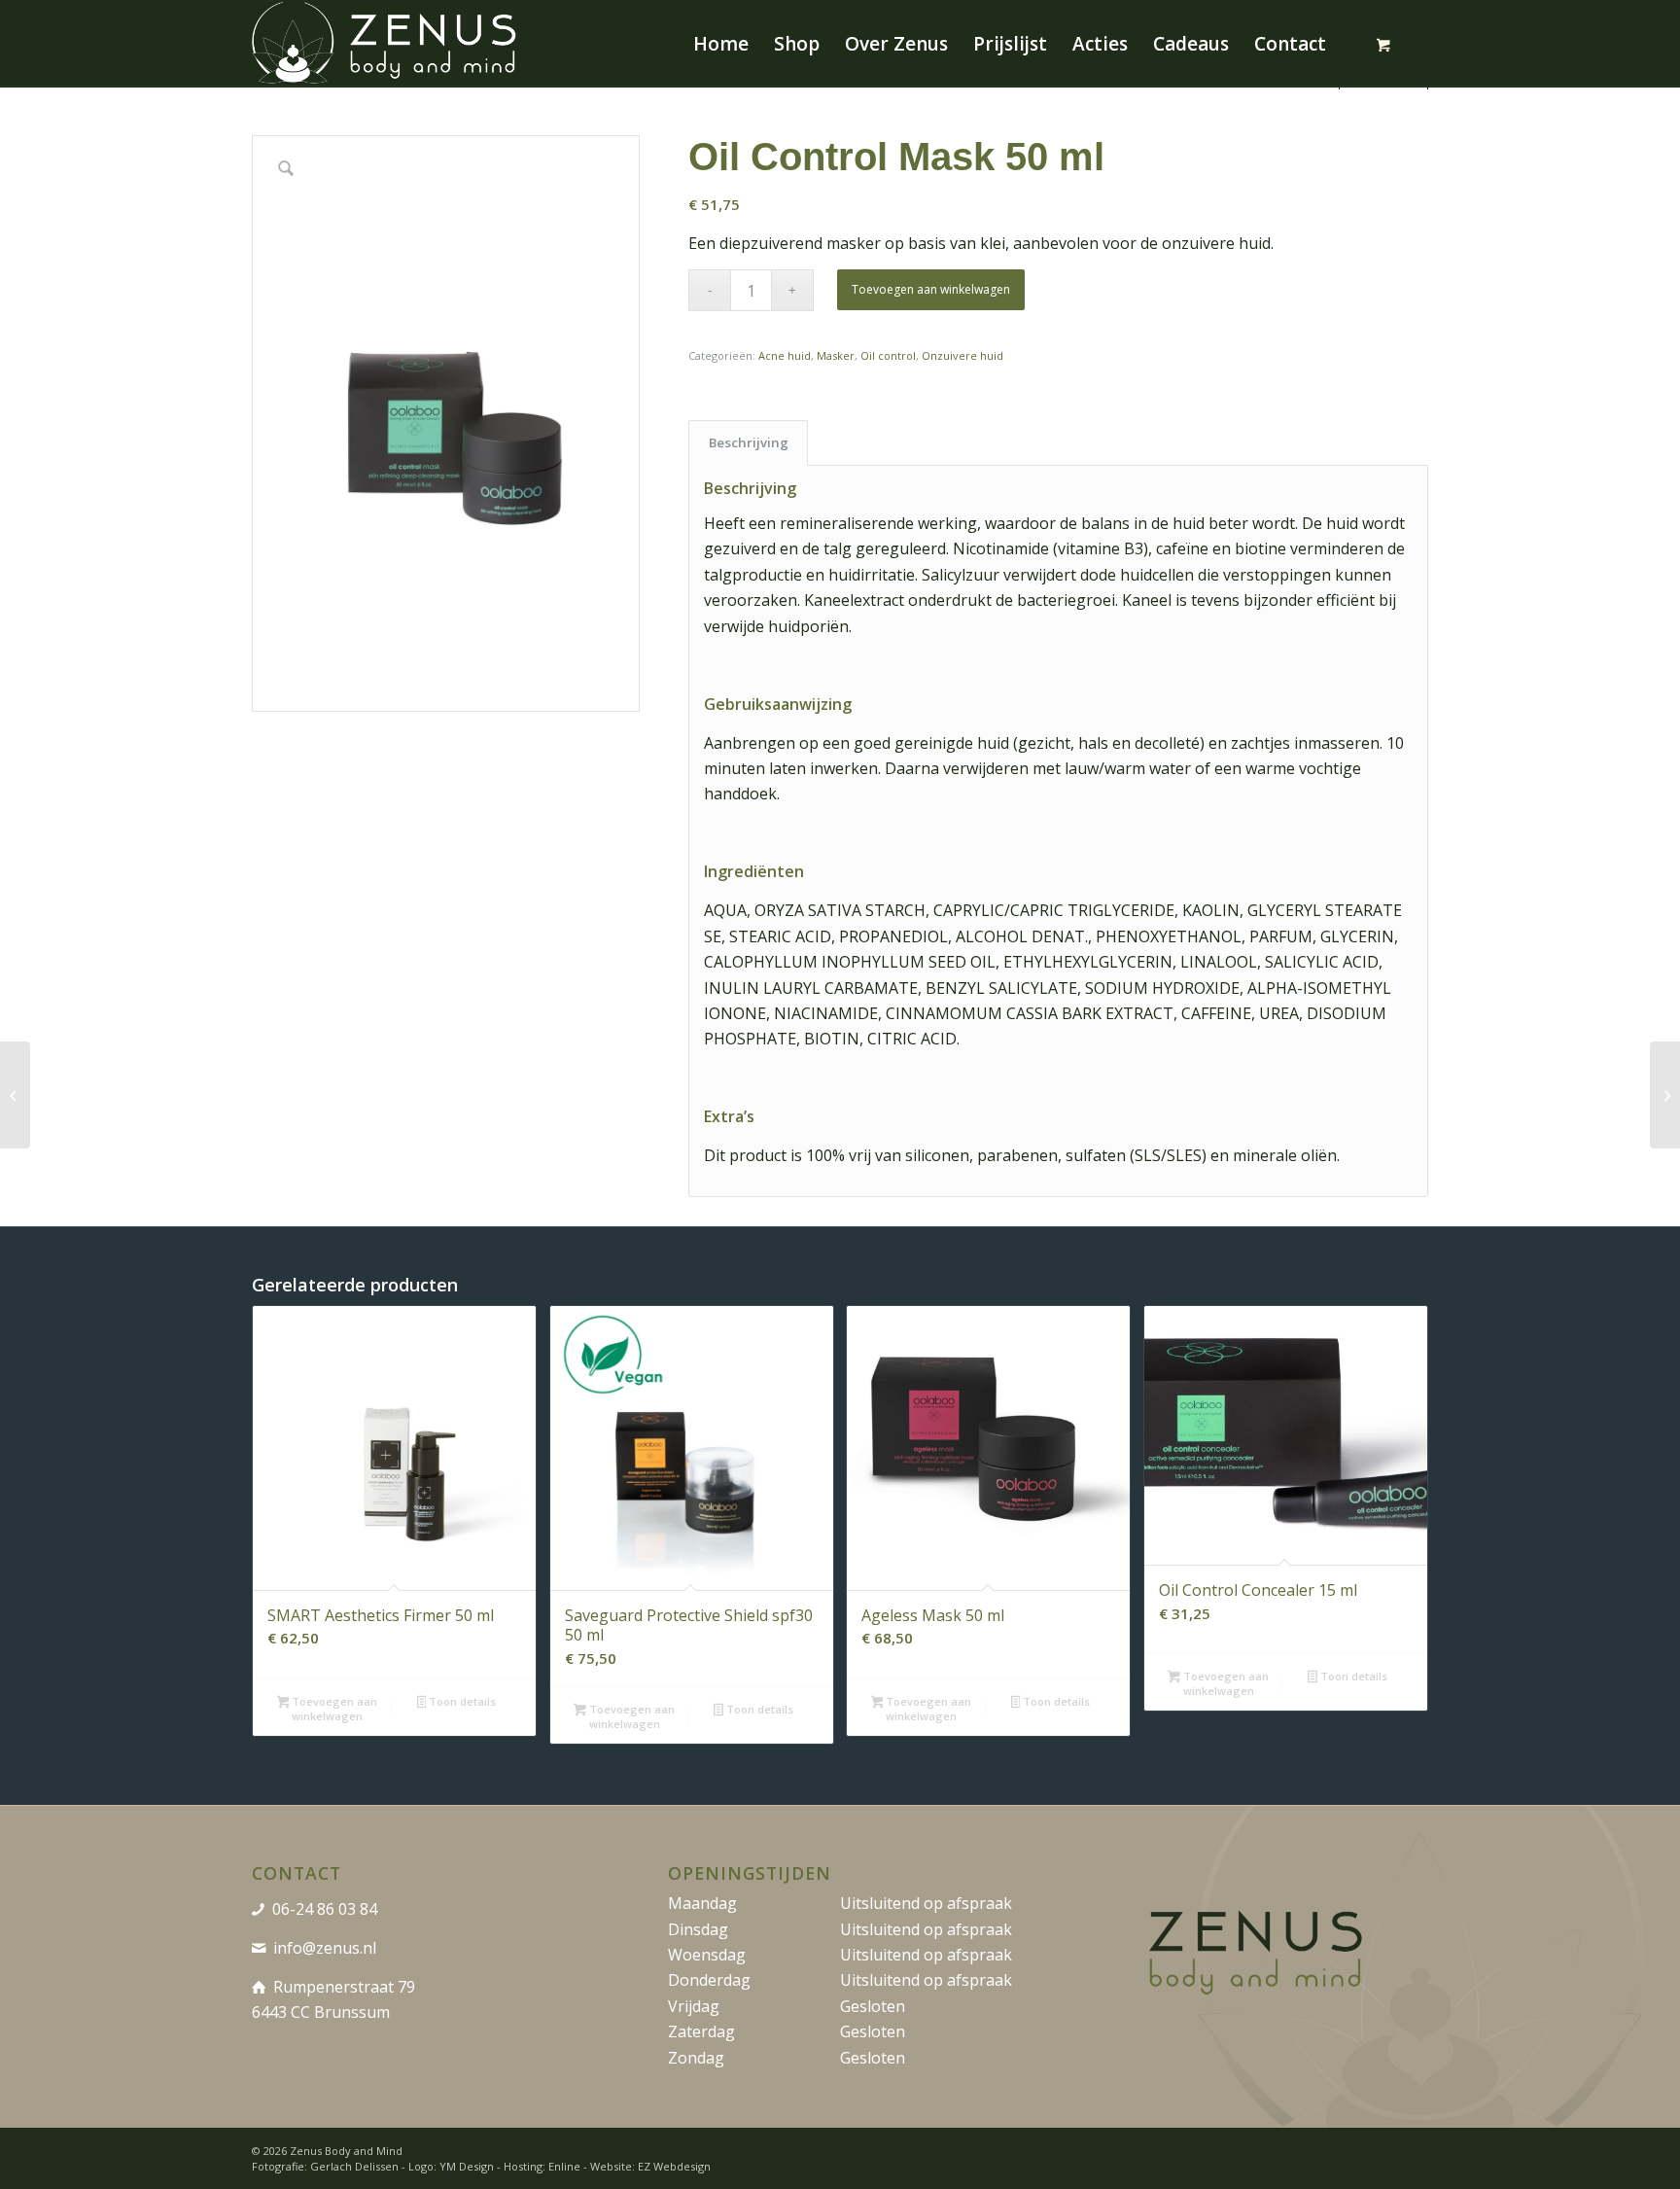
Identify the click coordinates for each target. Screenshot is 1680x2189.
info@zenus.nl (325, 1948)
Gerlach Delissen (354, 2166)
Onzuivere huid (962, 355)
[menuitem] (721, 44)
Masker (836, 355)
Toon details (461, 1701)
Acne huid (785, 355)
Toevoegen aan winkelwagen (931, 289)
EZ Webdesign (674, 2166)
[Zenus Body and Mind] (387, 44)
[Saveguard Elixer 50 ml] (15, 1095)
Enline (564, 2166)
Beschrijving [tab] (749, 442)
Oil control (888, 355)
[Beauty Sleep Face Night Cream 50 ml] (1665, 1095)
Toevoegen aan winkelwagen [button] (333, 1709)
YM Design (467, 2166)
